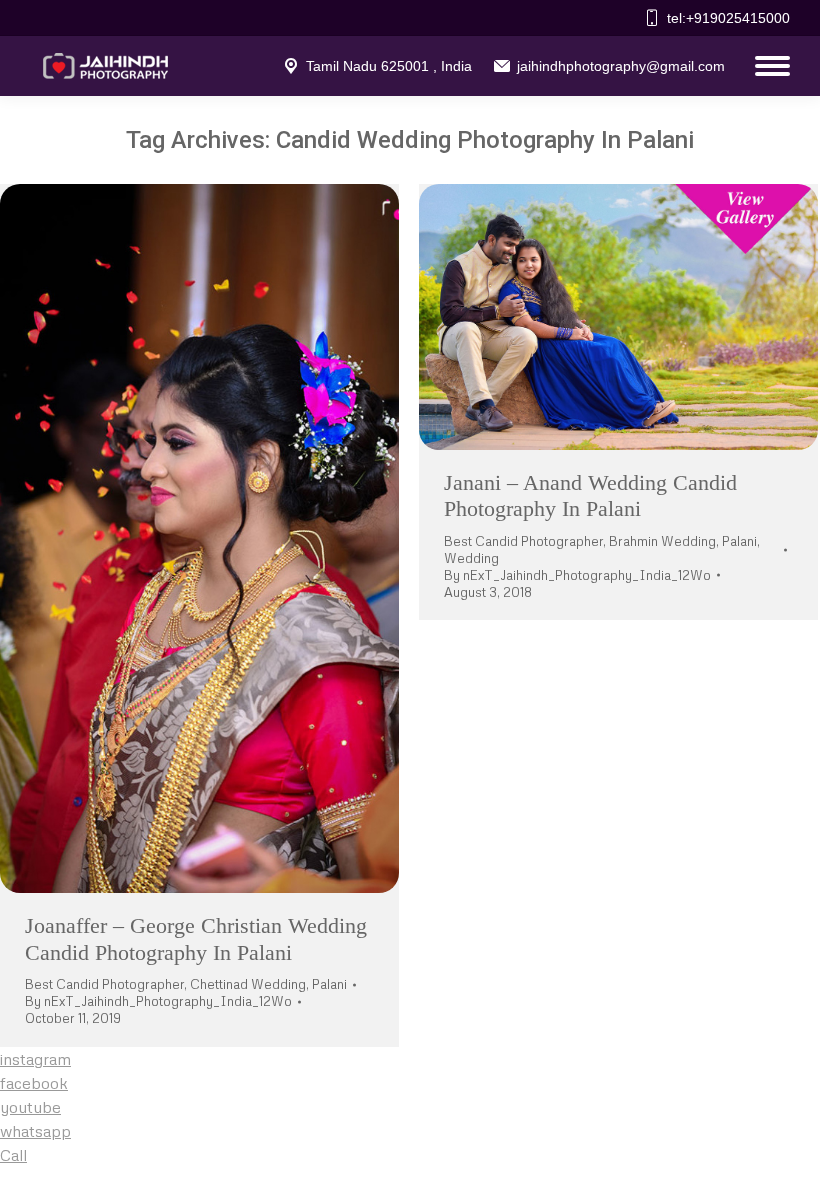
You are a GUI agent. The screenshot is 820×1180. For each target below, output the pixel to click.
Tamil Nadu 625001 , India (389, 66)
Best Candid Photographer (104, 984)
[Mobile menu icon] (767, 66)
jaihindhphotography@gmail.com (621, 66)
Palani (329, 984)
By (158, 1001)
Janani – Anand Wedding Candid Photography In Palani (590, 495)
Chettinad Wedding (248, 984)
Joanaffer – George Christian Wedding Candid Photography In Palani (196, 938)
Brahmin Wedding (662, 541)
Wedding (471, 558)
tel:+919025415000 (728, 18)
